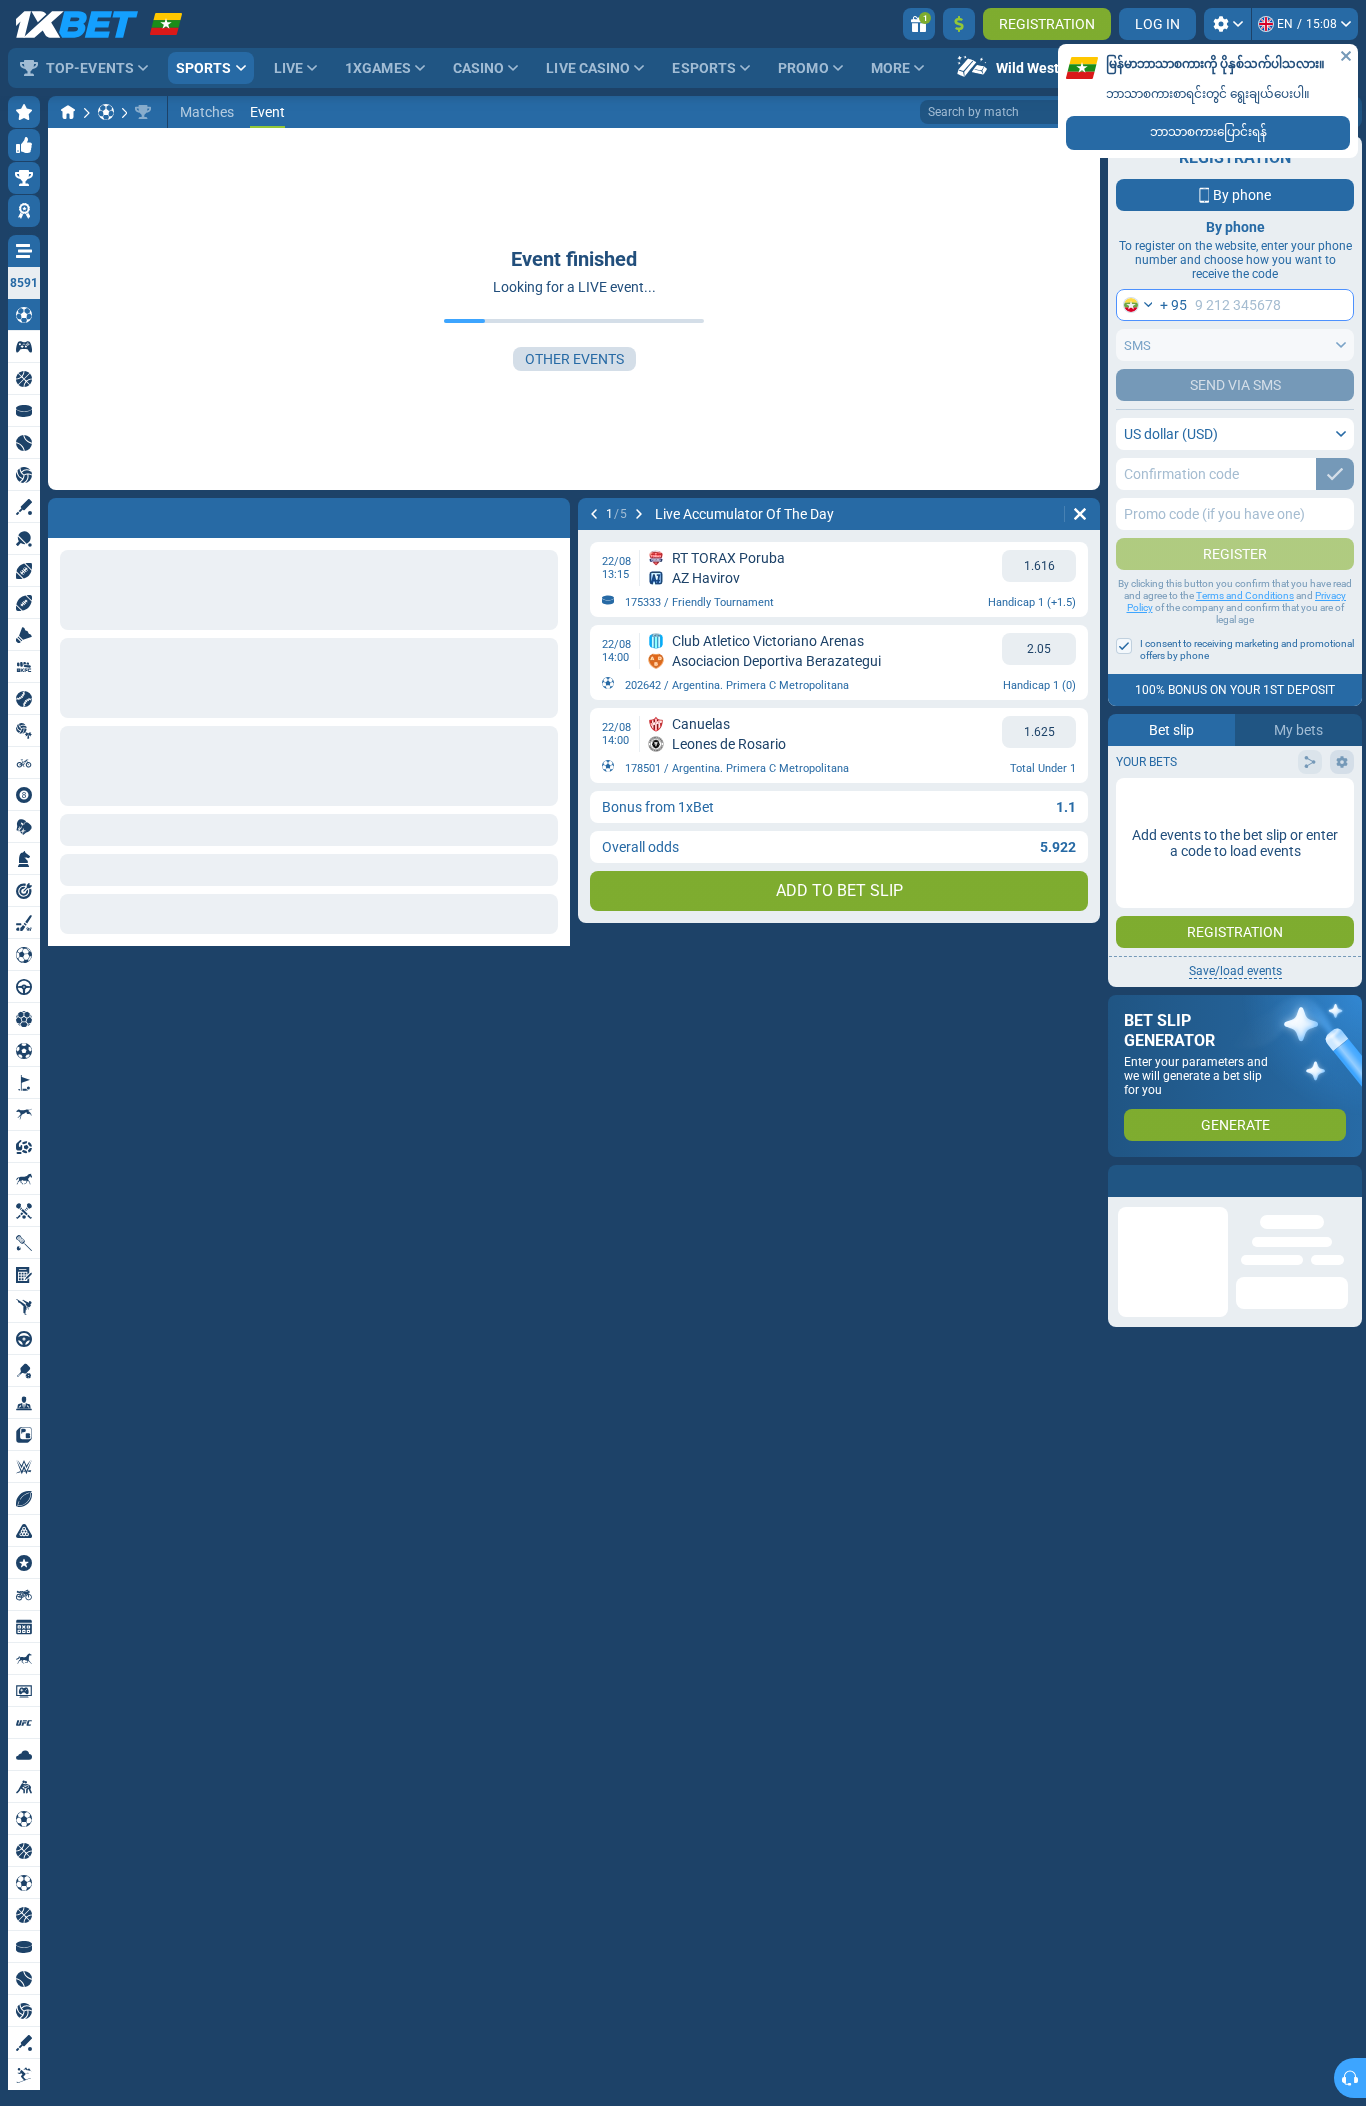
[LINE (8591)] (68, 112)
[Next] (116, 514)
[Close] (1346, 56)
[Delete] (550, 514)
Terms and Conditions (1245, 595)
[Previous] (64, 514)
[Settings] (1227, 24)
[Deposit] (959, 24)
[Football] (106, 112)
